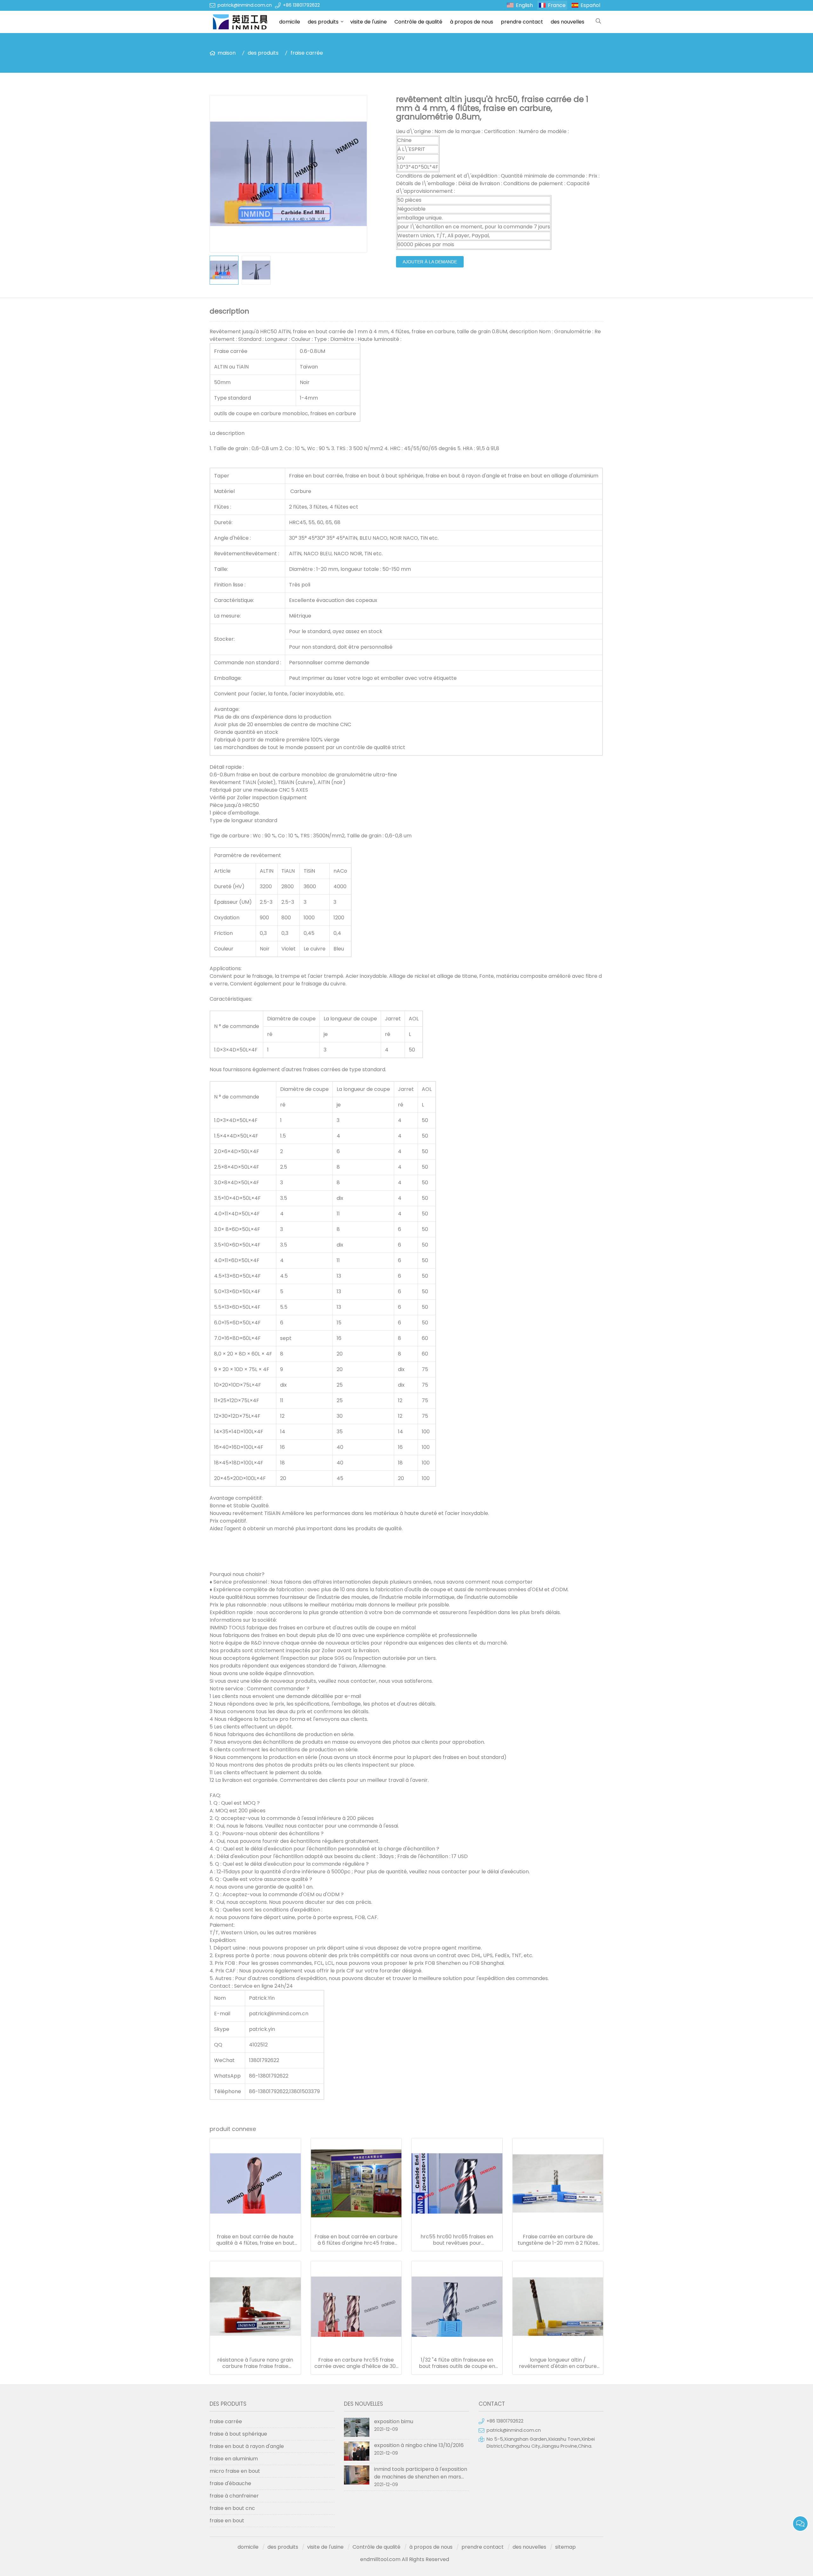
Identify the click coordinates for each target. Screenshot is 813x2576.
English (524, 5)
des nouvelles (568, 22)
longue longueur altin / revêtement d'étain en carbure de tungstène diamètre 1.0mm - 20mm (558, 2363)
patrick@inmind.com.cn (245, 5)
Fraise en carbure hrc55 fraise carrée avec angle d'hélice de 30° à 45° (356, 2363)
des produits (323, 22)
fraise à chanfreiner (234, 2496)
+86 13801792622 (301, 5)
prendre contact (522, 22)
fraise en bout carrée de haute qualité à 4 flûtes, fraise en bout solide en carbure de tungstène (255, 2240)
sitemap (565, 2547)
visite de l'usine (369, 22)
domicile (290, 22)
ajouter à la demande (430, 262)
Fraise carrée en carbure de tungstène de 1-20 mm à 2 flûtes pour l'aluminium (558, 2240)
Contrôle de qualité (418, 22)
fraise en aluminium (234, 2459)
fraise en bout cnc (232, 2508)
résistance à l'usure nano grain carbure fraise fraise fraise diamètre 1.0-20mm (255, 2363)
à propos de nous (472, 22)
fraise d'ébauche (230, 2483)
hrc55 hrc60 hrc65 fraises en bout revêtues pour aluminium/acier (457, 2240)
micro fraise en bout (235, 2471)
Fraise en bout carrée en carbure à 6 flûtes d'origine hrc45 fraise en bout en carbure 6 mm (356, 2240)
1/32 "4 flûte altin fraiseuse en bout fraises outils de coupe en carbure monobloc (457, 2363)
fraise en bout (227, 2521)
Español (590, 5)
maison (227, 53)
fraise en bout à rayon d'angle (247, 2446)
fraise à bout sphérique (238, 2434)
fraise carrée (307, 53)
